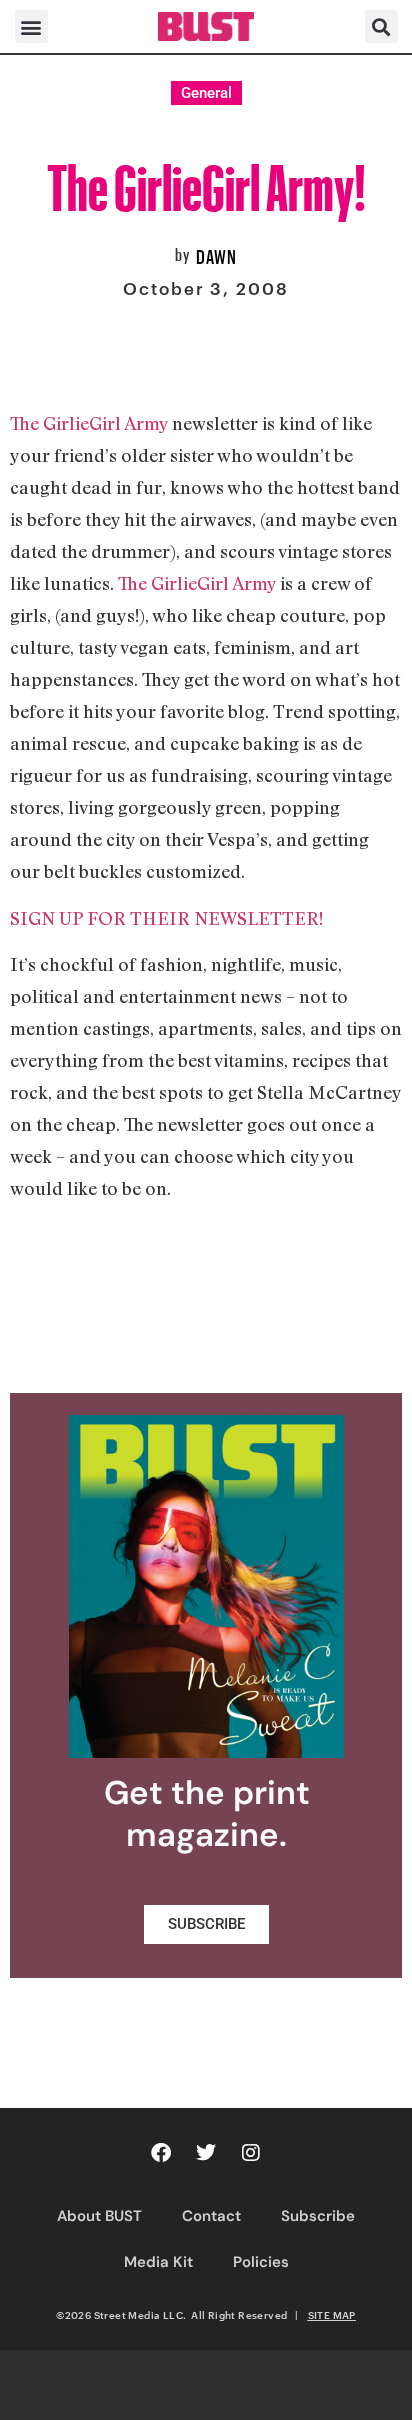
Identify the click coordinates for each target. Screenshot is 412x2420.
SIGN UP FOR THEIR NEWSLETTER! (166, 918)
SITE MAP (332, 2315)
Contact (211, 2216)
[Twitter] (206, 2153)
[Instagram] (251, 2153)
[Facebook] (161, 2153)
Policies (261, 2262)
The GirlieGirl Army (89, 423)
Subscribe (318, 2216)
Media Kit (158, 2262)
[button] (31, 26)
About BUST (99, 2216)
